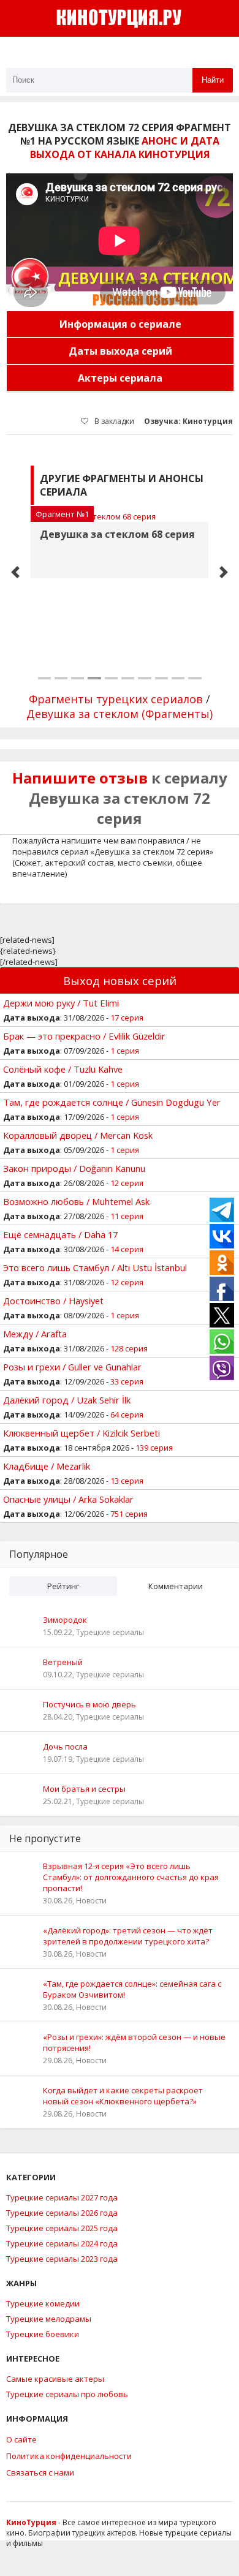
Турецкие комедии (43, 2303)
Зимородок (65, 1620)
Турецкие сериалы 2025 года (62, 2228)
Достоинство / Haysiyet (53, 1301)
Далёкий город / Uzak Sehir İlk (67, 1400)
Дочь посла (65, 1747)
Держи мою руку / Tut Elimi (61, 1003)
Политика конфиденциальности (69, 2456)
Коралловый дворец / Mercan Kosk (78, 1135)
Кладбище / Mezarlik (47, 1466)
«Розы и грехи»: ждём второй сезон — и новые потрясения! (134, 2042)
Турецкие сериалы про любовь (67, 2394)
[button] (15, 572)
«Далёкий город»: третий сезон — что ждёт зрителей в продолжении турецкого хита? (128, 1936)
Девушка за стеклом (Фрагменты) (120, 714)
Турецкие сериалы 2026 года (62, 2213)
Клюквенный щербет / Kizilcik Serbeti (82, 1433)
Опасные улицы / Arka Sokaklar (68, 1499)
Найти (213, 80)
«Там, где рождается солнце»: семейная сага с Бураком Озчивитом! (132, 1989)
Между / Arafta (35, 1334)
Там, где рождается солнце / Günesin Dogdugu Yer (112, 1102)
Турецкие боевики (43, 2334)
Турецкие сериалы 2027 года (62, 2197)
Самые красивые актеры (55, 2379)
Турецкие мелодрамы (49, 2319)
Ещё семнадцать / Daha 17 (60, 1234)
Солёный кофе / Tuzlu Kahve (63, 1069)
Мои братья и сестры (84, 1789)
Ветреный (63, 1662)
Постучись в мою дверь (89, 1704)
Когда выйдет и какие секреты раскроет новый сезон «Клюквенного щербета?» (123, 2096)
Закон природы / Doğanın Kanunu (74, 1168)
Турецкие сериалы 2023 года (62, 2259)
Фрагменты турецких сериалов (116, 699)
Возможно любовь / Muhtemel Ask (76, 1201)
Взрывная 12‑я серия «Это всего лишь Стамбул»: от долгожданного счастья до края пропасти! (131, 1877)
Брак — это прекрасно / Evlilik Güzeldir (84, 1036)
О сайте (21, 2439)
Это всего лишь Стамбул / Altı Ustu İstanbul (95, 1267)
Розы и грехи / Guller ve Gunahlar (72, 1367)
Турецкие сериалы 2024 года (62, 2243)
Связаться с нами (40, 2472)
